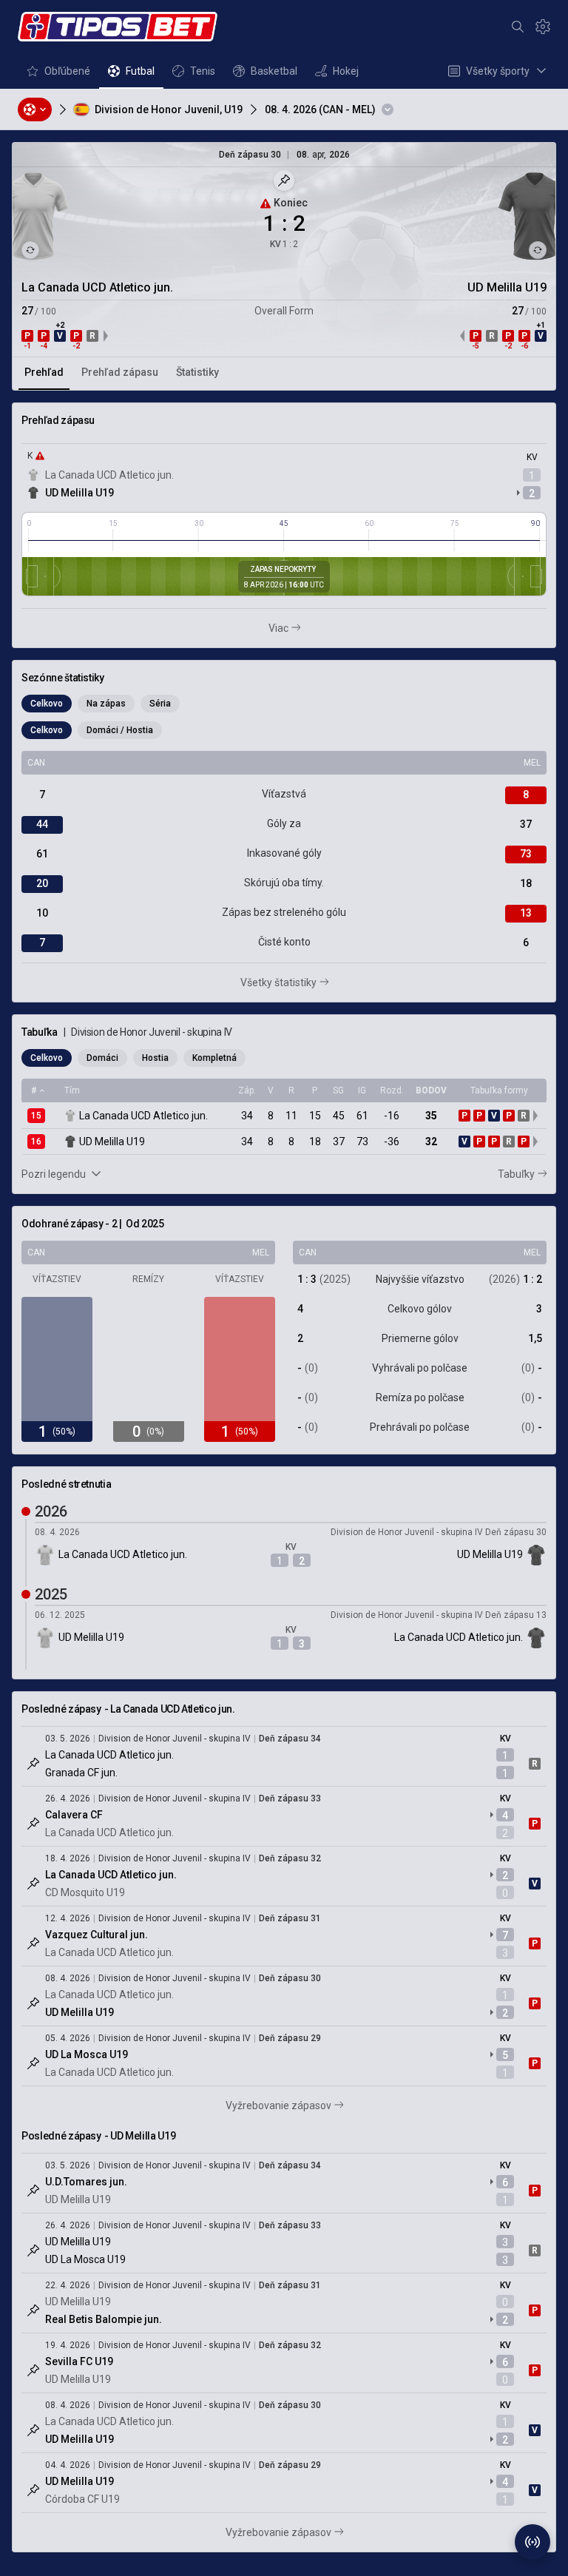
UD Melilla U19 (80, 493)
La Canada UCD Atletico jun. (109, 475)
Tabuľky (522, 1175)
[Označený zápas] (33, 1764)
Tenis (193, 75)
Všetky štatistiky (300, 983)
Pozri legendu (54, 1174)
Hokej (337, 75)
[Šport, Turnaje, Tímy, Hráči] (35, 109)
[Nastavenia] (543, 27)
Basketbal (265, 75)
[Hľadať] (518, 27)
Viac (286, 629)
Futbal (131, 75)
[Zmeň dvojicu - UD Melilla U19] (538, 250)
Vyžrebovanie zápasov (308, 2106)
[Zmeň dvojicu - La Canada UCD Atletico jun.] (30, 250)
